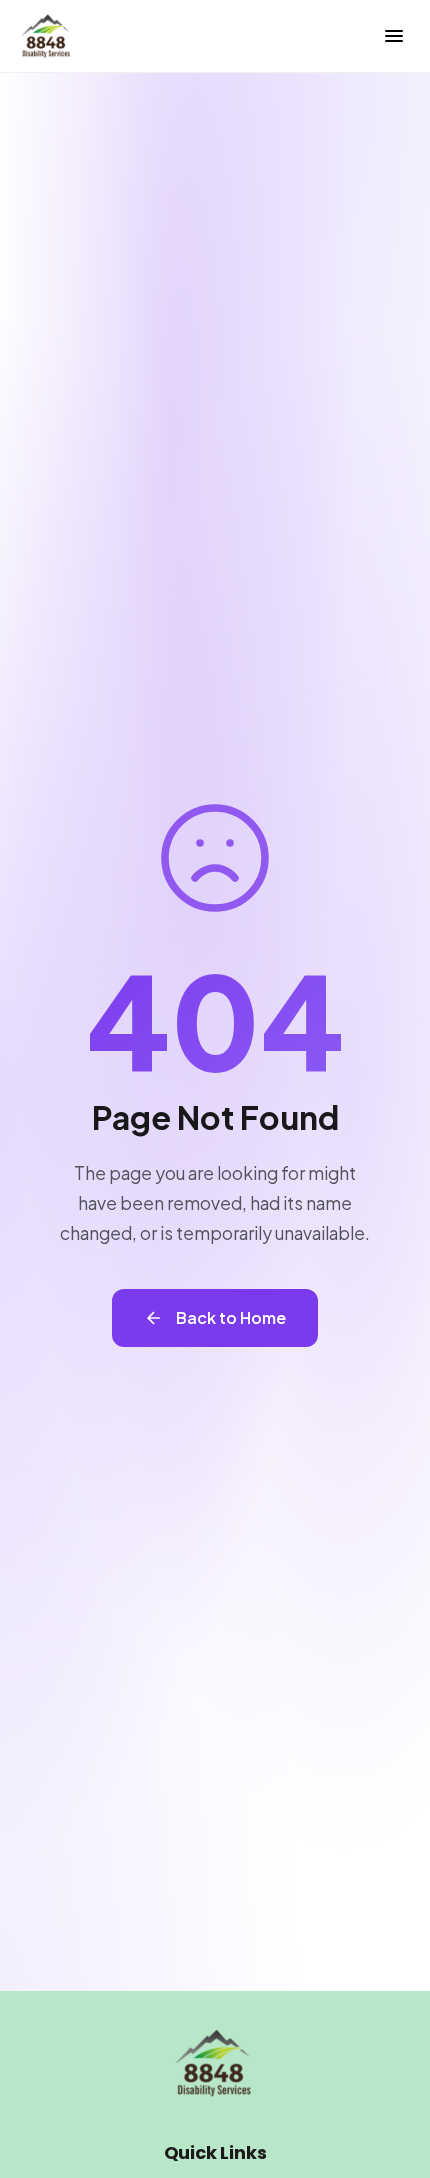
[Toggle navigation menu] (394, 36)
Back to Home (231, 1317)
